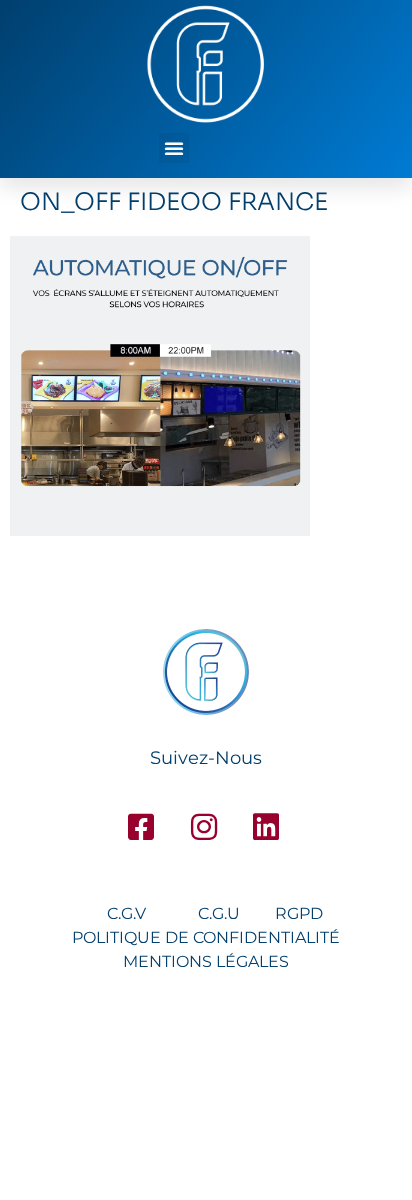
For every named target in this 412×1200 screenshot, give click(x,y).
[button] (174, 148)
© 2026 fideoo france (206, 1090)
